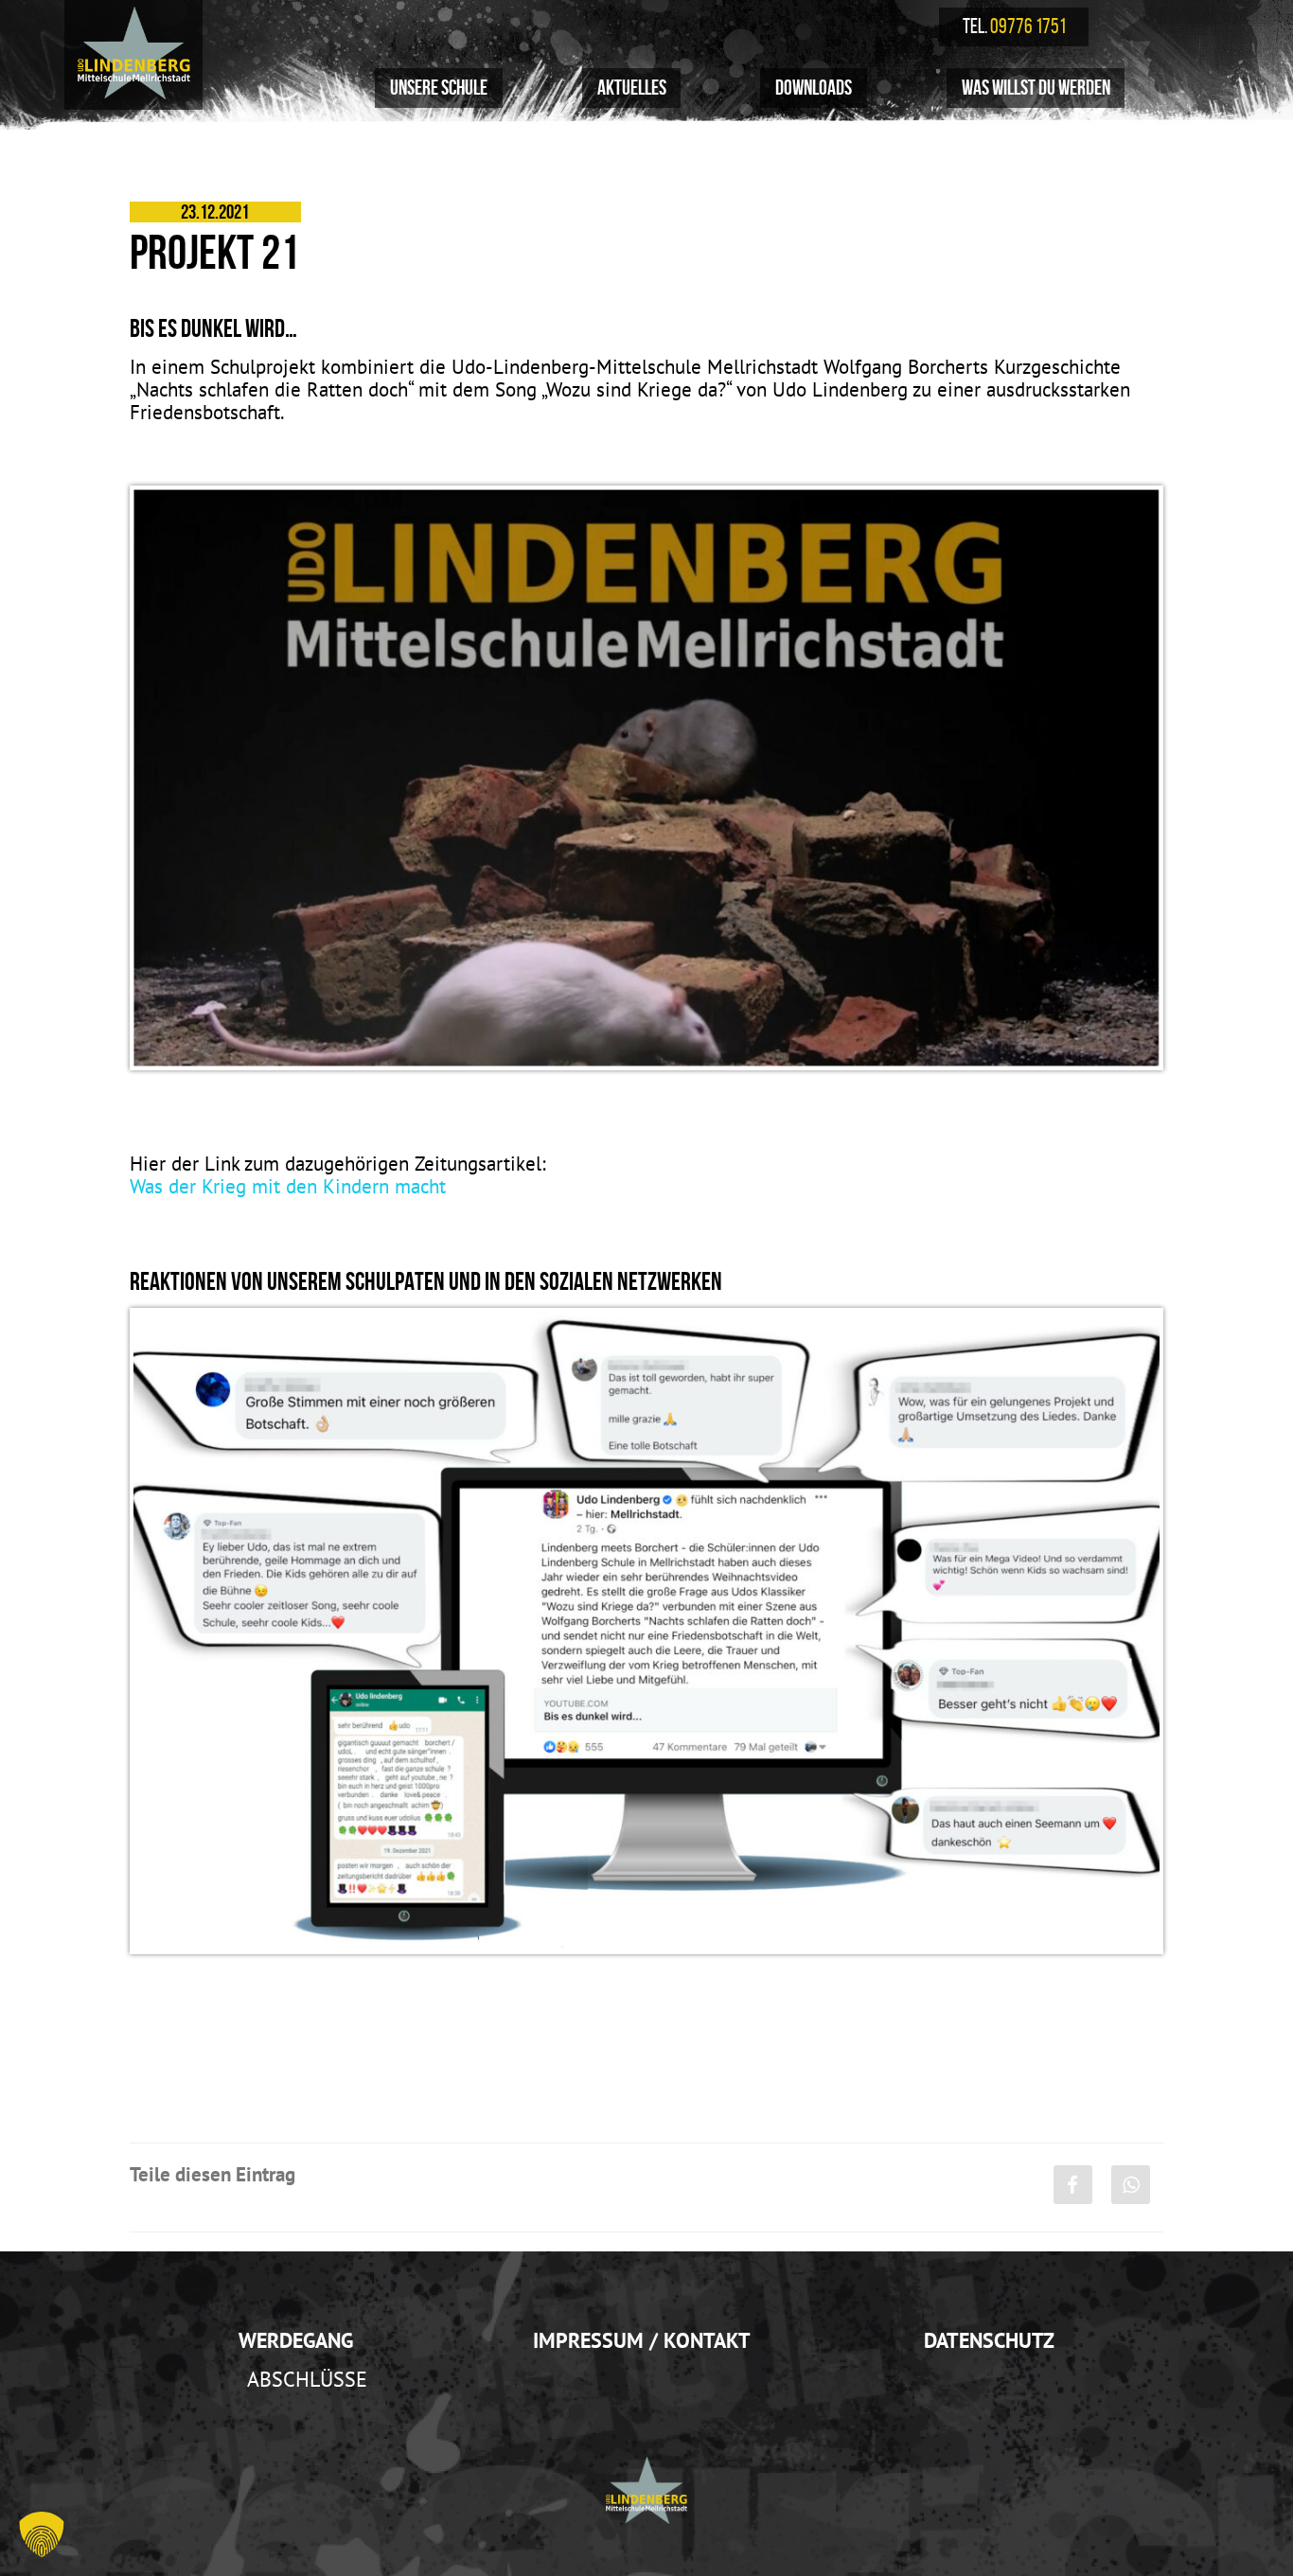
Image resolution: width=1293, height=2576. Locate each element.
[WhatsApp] (1131, 2185)
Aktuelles (632, 87)
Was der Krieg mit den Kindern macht (288, 1186)
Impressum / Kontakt (642, 2340)
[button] (42, 2534)
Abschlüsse (307, 2379)
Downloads (814, 87)
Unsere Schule (439, 87)
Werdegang (296, 2340)
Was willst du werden (1036, 87)
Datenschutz (989, 2340)
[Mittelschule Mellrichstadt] (133, 53)
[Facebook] (1073, 2185)
